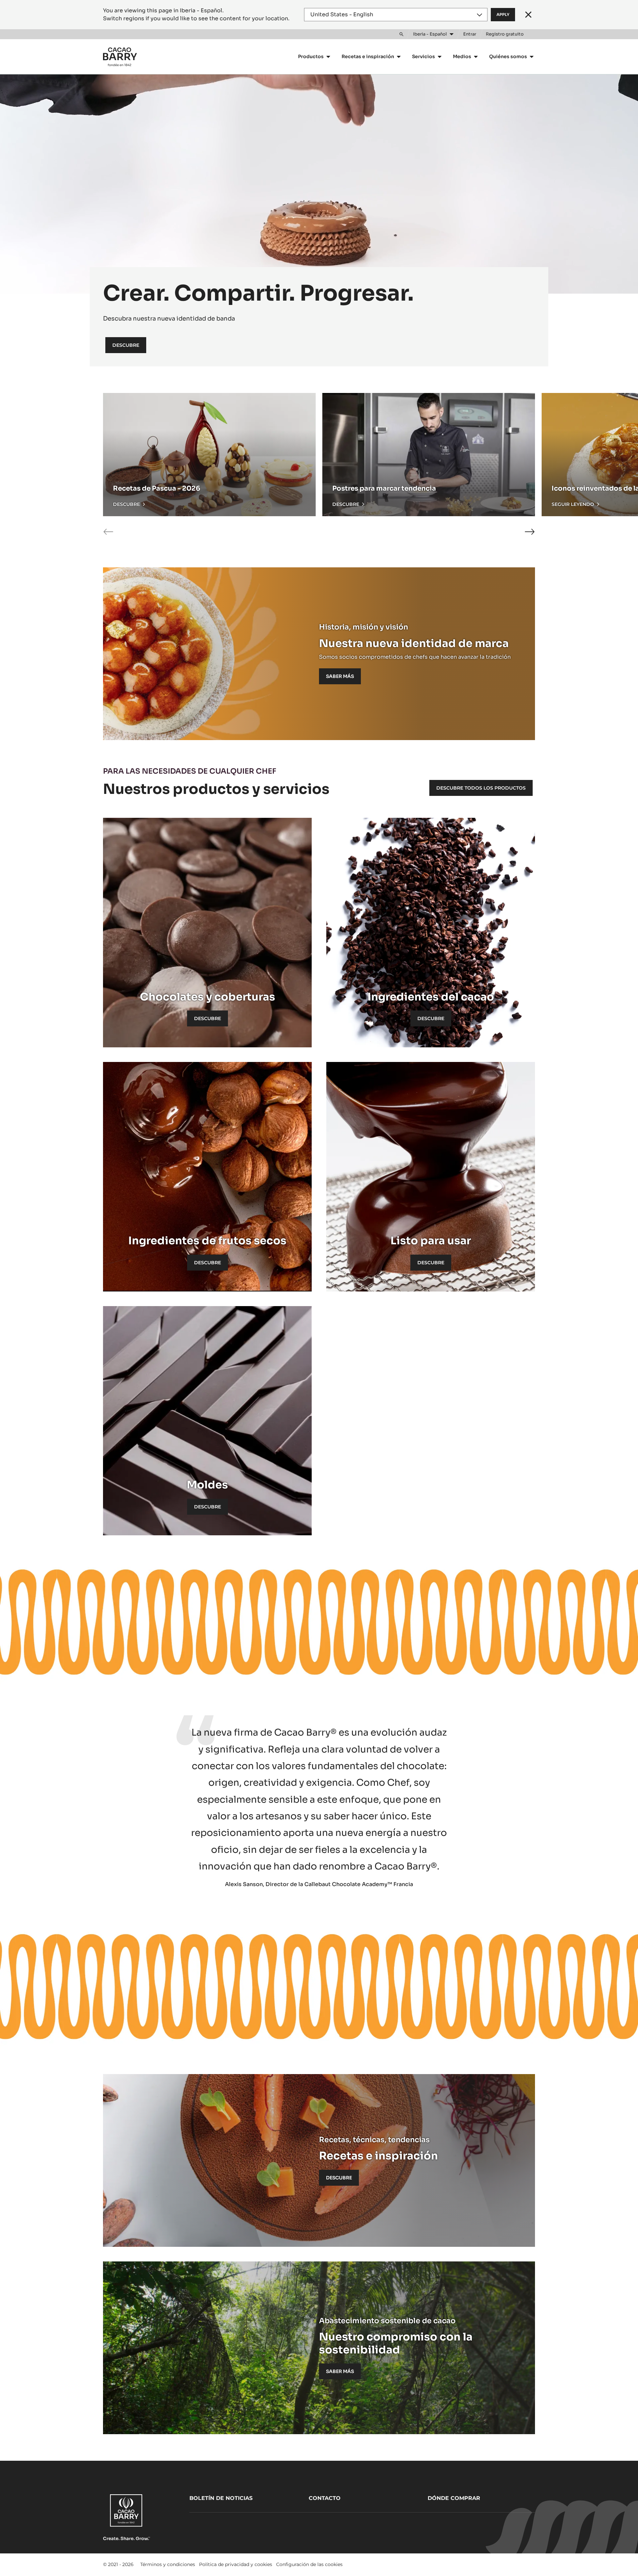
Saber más (340, 676)
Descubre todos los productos (481, 788)
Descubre (126, 345)
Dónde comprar (454, 2498)
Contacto (325, 2498)
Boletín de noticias (221, 2498)
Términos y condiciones (168, 2564)
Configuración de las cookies (309, 2564)
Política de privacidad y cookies (236, 2564)
